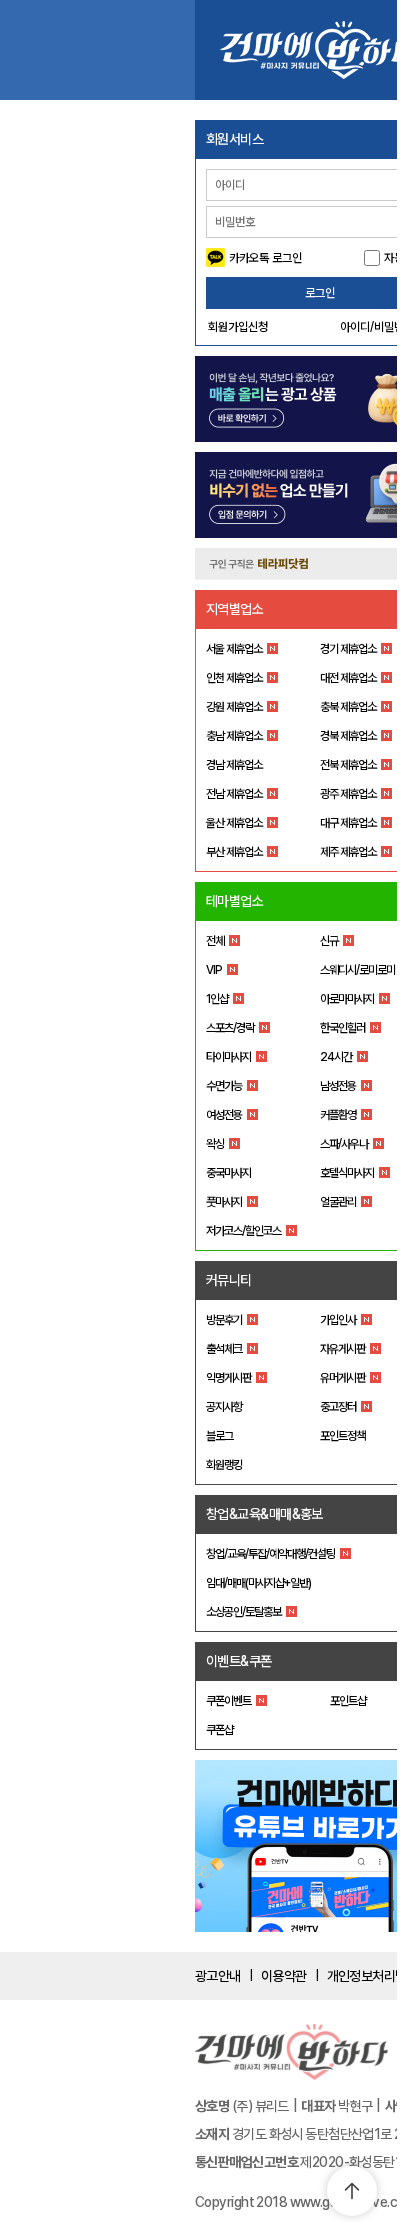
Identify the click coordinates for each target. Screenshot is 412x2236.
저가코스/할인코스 (243, 1231)
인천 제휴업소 (234, 678)
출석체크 (224, 1349)
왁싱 (215, 1144)
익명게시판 (228, 1378)
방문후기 (224, 1320)
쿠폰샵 (219, 1730)
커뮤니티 (229, 1280)
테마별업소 (234, 901)
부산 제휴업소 (234, 852)
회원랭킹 (224, 1465)
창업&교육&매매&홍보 (264, 1514)
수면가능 (224, 1086)
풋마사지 (224, 1202)
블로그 (219, 1436)
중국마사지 (228, 1173)
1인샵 (217, 999)
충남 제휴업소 (234, 736)
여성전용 (224, 1115)
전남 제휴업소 (234, 794)
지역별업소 (234, 609)
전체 (215, 941)
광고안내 (218, 1976)
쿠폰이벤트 (228, 1701)
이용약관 (284, 1976)
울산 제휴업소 (234, 823)
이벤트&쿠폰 (239, 1661)
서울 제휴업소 (234, 649)
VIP (214, 970)
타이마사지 (228, 1057)
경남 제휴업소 (234, 765)
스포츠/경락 (230, 1028)
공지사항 (224, 1407)
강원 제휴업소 (234, 707)
